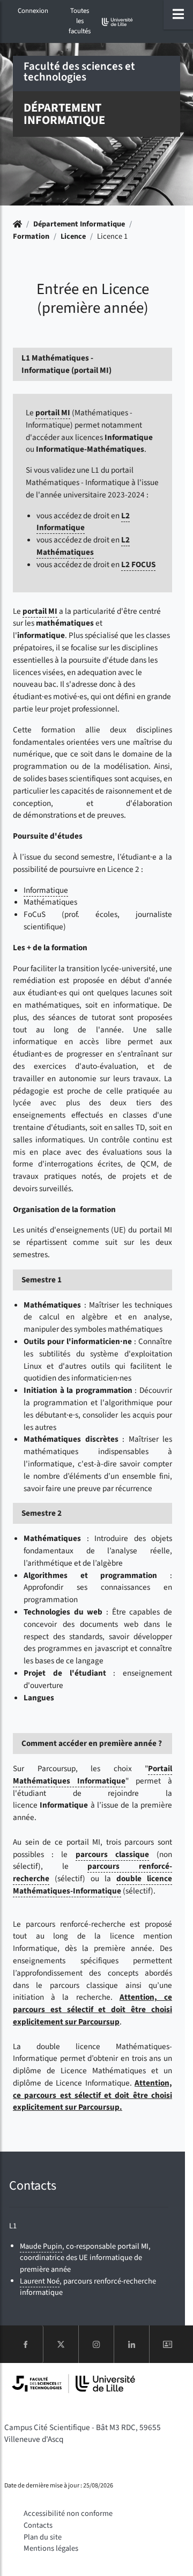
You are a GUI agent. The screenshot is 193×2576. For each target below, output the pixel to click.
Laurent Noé (40, 2281)
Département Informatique (79, 224)
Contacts (38, 2525)
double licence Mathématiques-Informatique (92, 1885)
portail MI (53, 413)
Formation (31, 236)
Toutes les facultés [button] (80, 21)
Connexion (33, 11)
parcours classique (112, 1854)
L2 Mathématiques (83, 546)
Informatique (46, 890)
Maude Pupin (41, 2246)
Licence (73, 236)
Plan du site (43, 2537)
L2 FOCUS (138, 564)
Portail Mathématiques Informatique (92, 1775)
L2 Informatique (83, 522)
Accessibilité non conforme (68, 2513)
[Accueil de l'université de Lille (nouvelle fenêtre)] (117, 21)
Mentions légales (51, 2548)
